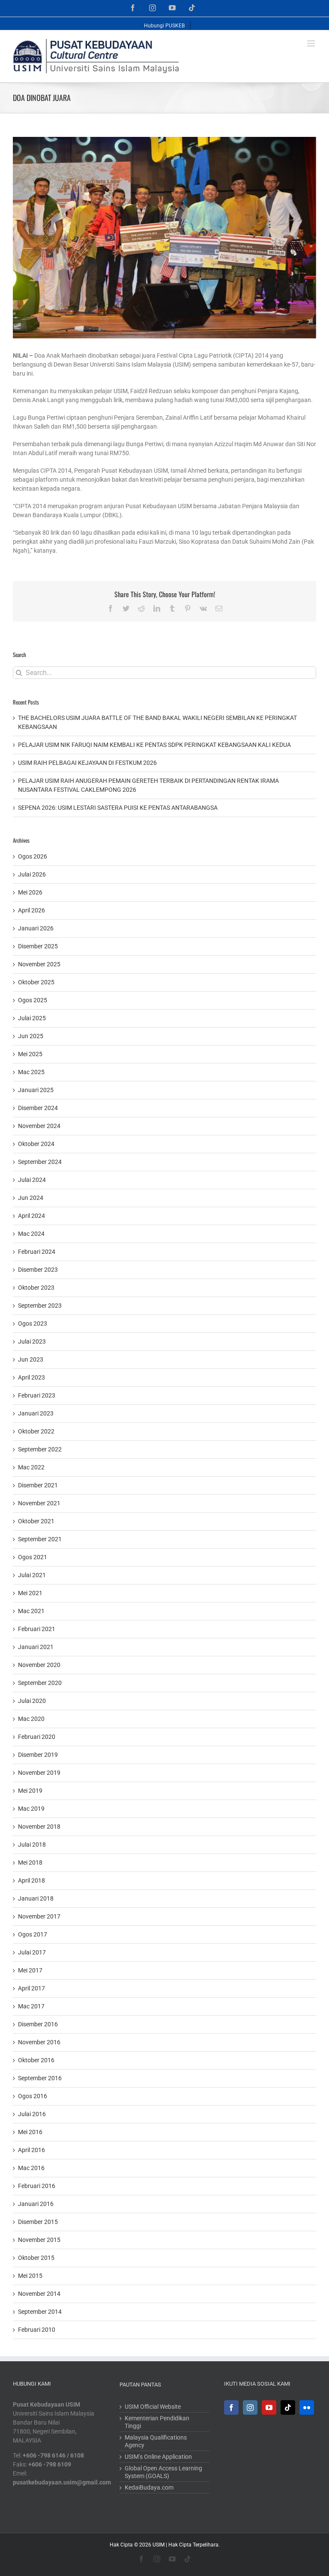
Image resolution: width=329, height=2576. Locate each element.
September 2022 (40, 1449)
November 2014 (39, 2294)
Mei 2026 (30, 892)
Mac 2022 (31, 1467)
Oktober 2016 (36, 2060)
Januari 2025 (36, 1090)
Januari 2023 (36, 1413)
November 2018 (39, 1827)
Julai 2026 (32, 874)
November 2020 (39, 1665)
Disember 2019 (38, 1755)
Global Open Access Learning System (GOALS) (163, 2472)
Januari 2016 (36, 2204)
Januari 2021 (36, 1647)
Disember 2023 (38, 1270)
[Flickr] (307, 2407)
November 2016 (39, 2042)
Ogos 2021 (33, 1557)
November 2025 (39, 964)
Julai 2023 (32, 1341)
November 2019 (39, 1773)
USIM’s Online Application (158, 2457)
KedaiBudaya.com (149, 2487)
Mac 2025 (31, 1072)
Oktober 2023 (36, 1288)
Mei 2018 (30, 1862)
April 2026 (31, 910)
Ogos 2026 (33, 856)
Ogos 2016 (33, 2096)
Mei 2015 (30, 2276)
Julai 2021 (32, 1575)
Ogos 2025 (33, 1000)
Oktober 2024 (36, 1144)
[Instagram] (250, 2407)
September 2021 (40, 1539)
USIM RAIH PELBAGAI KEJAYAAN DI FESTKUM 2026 (87, 763)
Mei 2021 (30, 1593)
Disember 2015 (38, 2222)
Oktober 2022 (36, 1431)
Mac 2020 (31, 1719)
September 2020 (40, 1683)
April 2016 (31, 2150)
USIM (159, 2545)
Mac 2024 (31, 1234)
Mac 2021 (31, 1611)
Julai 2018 (32, 1845)
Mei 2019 (30, 1791)
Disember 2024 (38, 1108)
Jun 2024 (31, 1198)
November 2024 (39, 1126)
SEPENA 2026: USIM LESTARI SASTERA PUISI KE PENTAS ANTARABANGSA (118, 808)
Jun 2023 (31, 1359)
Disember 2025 (38, 946)
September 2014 (40, 2312)
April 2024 (31, 1216)
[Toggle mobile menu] (312, 43)
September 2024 (40, 1162)
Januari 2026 (36, 928)
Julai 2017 (32, 1952)
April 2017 (31, 1988)
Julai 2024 (32, 1180)
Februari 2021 (37, 1629)
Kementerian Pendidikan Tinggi (157, 2422)
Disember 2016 (38, 2024)
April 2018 (31, 1880)
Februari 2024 (37, 1252)
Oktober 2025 (36, 982)
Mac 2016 (31, 2168)
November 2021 (39, 1503)
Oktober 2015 (36, 2258)
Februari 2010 (37, 2330)
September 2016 (40, 2078)
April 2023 (31, 1377)
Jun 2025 (31, 1036)
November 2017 (39, 1916)
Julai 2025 (32, 1018)
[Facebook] (231, 2407)
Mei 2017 (30, 1970)
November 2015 (39, 2240)
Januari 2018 (36, 1898)
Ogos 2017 (33, 1934)
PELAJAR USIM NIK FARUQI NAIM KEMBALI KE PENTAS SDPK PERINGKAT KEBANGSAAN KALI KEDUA (154, 745)
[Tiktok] (288, 2407)
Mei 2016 (30, 2132)
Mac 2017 (31, 2006)
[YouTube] (269, 2407)
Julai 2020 (32, 1701)
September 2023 (40, 1306)
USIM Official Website (153, 2407)
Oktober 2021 (36, 1521)
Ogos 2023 (33, 1324)
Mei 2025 (30, 1054)
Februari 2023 (37, 1395)
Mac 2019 (31, 1809)
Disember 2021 (38, 1485)
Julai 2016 (32, 2114)
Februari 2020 (37, 1737)
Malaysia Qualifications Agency (156, 2441)
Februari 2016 (37, 2186)
